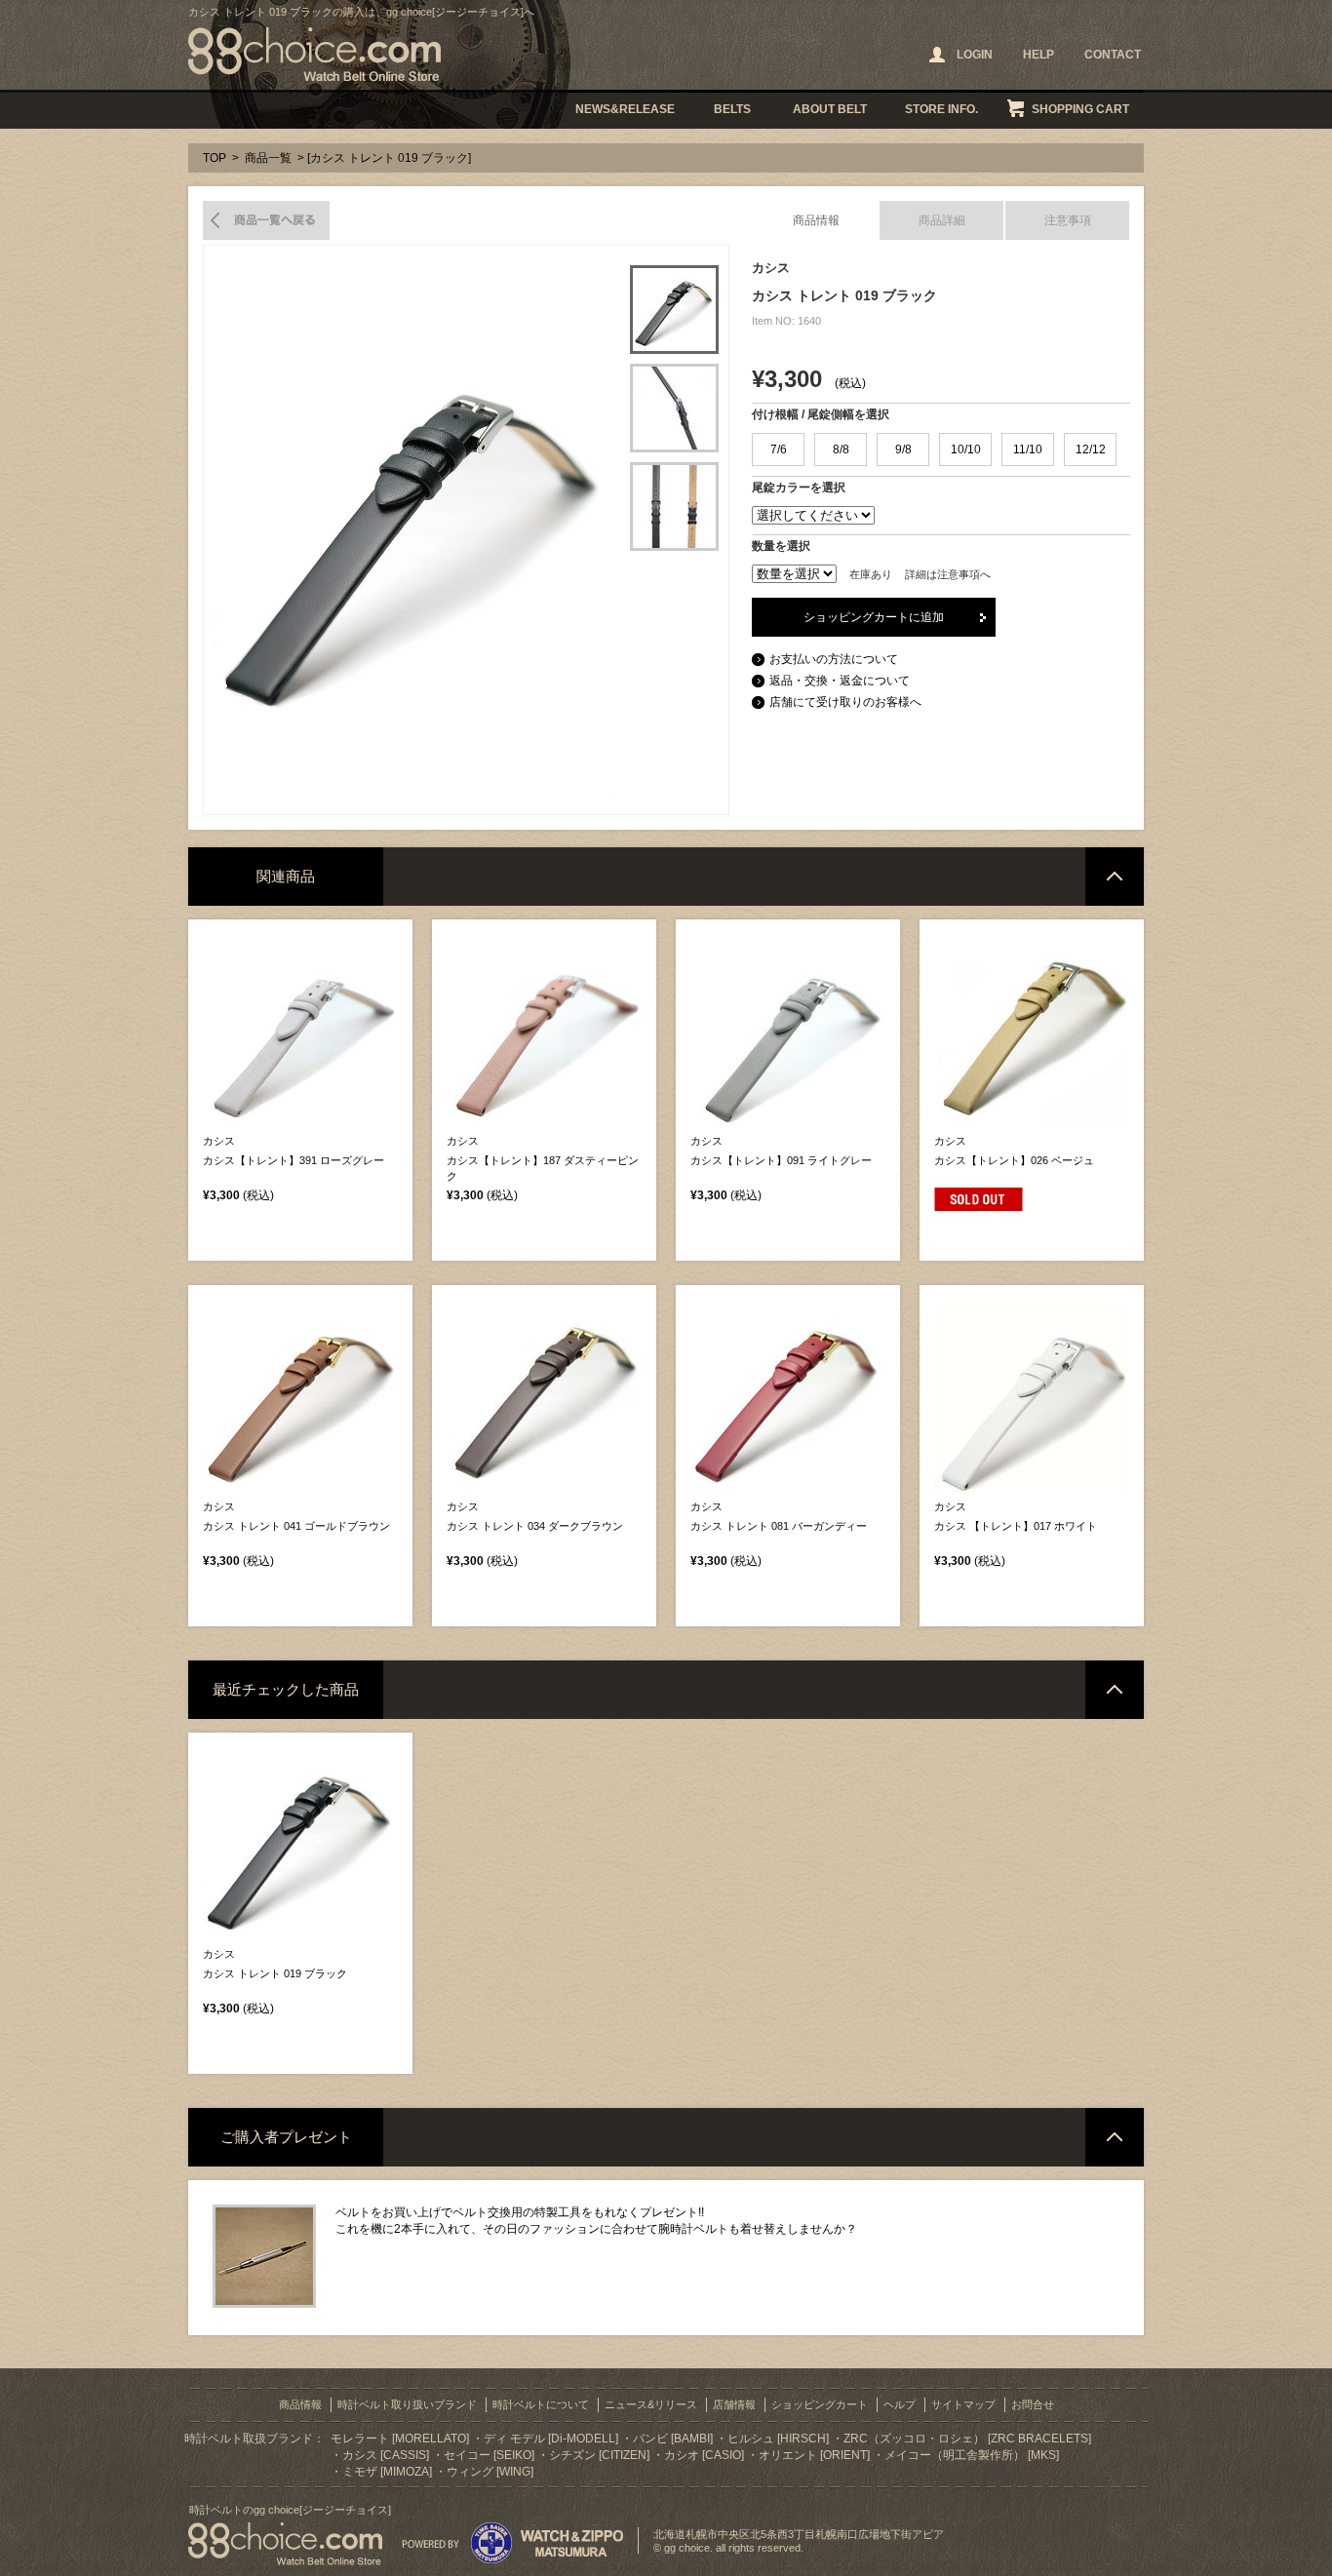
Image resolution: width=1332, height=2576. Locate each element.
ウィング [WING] (490, 2472)
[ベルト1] (674, 310)
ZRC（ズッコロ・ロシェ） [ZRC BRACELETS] (967, 2439)
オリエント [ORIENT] (814, 2455)
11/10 (1028, 449)
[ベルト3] (674, 507)
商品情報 (816, 220)
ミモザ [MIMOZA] (387, 2472)
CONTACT (1113, 55)
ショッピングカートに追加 (874, 617)
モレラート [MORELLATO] (400, 2439)
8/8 (841, 449)
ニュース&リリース (651, 2404)
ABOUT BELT (830, 109)
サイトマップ (963, 2404)
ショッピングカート (820, 2404)
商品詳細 (942, 220)
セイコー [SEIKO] (489, 2455)
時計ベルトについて (541, 2404)
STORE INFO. (941, 109)
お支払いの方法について (834, 659)
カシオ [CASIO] (704, 2455)
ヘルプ (900, 2404)
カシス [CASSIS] (386, 2455)
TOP (215, 158)
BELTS (732, 109)
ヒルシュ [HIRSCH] (778, 2439)
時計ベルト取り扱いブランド (407, 2404)
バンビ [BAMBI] (673, 2439)
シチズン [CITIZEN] (599, 2455)
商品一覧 (268, 158)
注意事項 (1068, 220)
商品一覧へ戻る (266, 220)
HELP (1038, 55)
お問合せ (1033, 2404)
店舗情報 (734, 2404)
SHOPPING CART (1080, 109)
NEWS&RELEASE (625, 109)
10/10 (966, 449)
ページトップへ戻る (1115, 877)
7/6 (779, 449)
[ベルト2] (674, 408)
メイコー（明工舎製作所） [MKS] (972, 2455)
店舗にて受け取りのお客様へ (845, 702)
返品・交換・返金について (840, 681)
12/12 (1091, 449)
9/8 (903, 449)
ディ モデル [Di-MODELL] (551, 2439)
